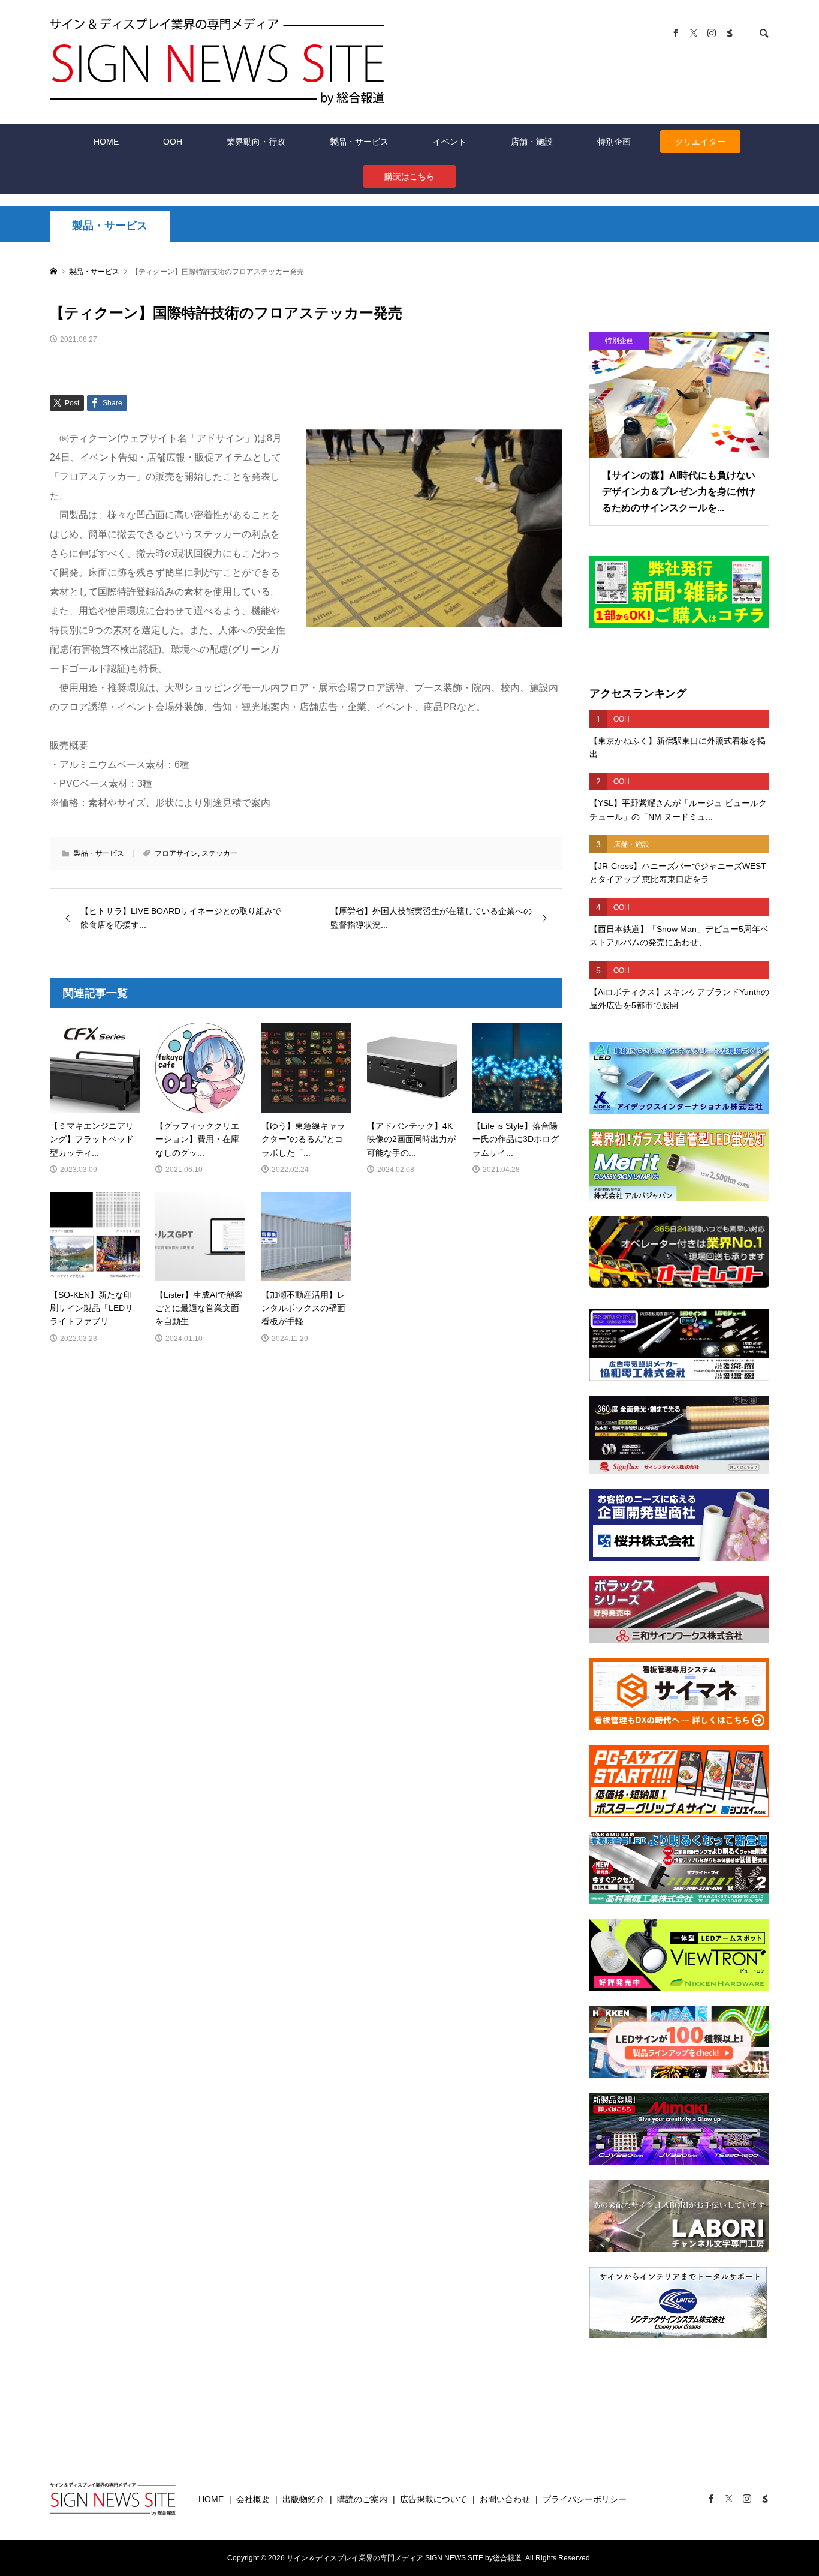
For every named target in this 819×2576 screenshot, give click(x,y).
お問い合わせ (505, 2499)
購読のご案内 (362, 2499)
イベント (450, 142)
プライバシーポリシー (585, 2499)
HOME (106, 142)
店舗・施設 (532, 142)
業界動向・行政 (256, 142)
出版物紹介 (303, 2499)
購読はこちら (409, 176)
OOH (173, 142)
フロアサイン (176, 853)
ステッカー (219, 853)
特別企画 (614, 142)
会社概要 (253, 2499)
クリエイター (700, 142)
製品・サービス (359, 142)
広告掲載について (433, 2499)
